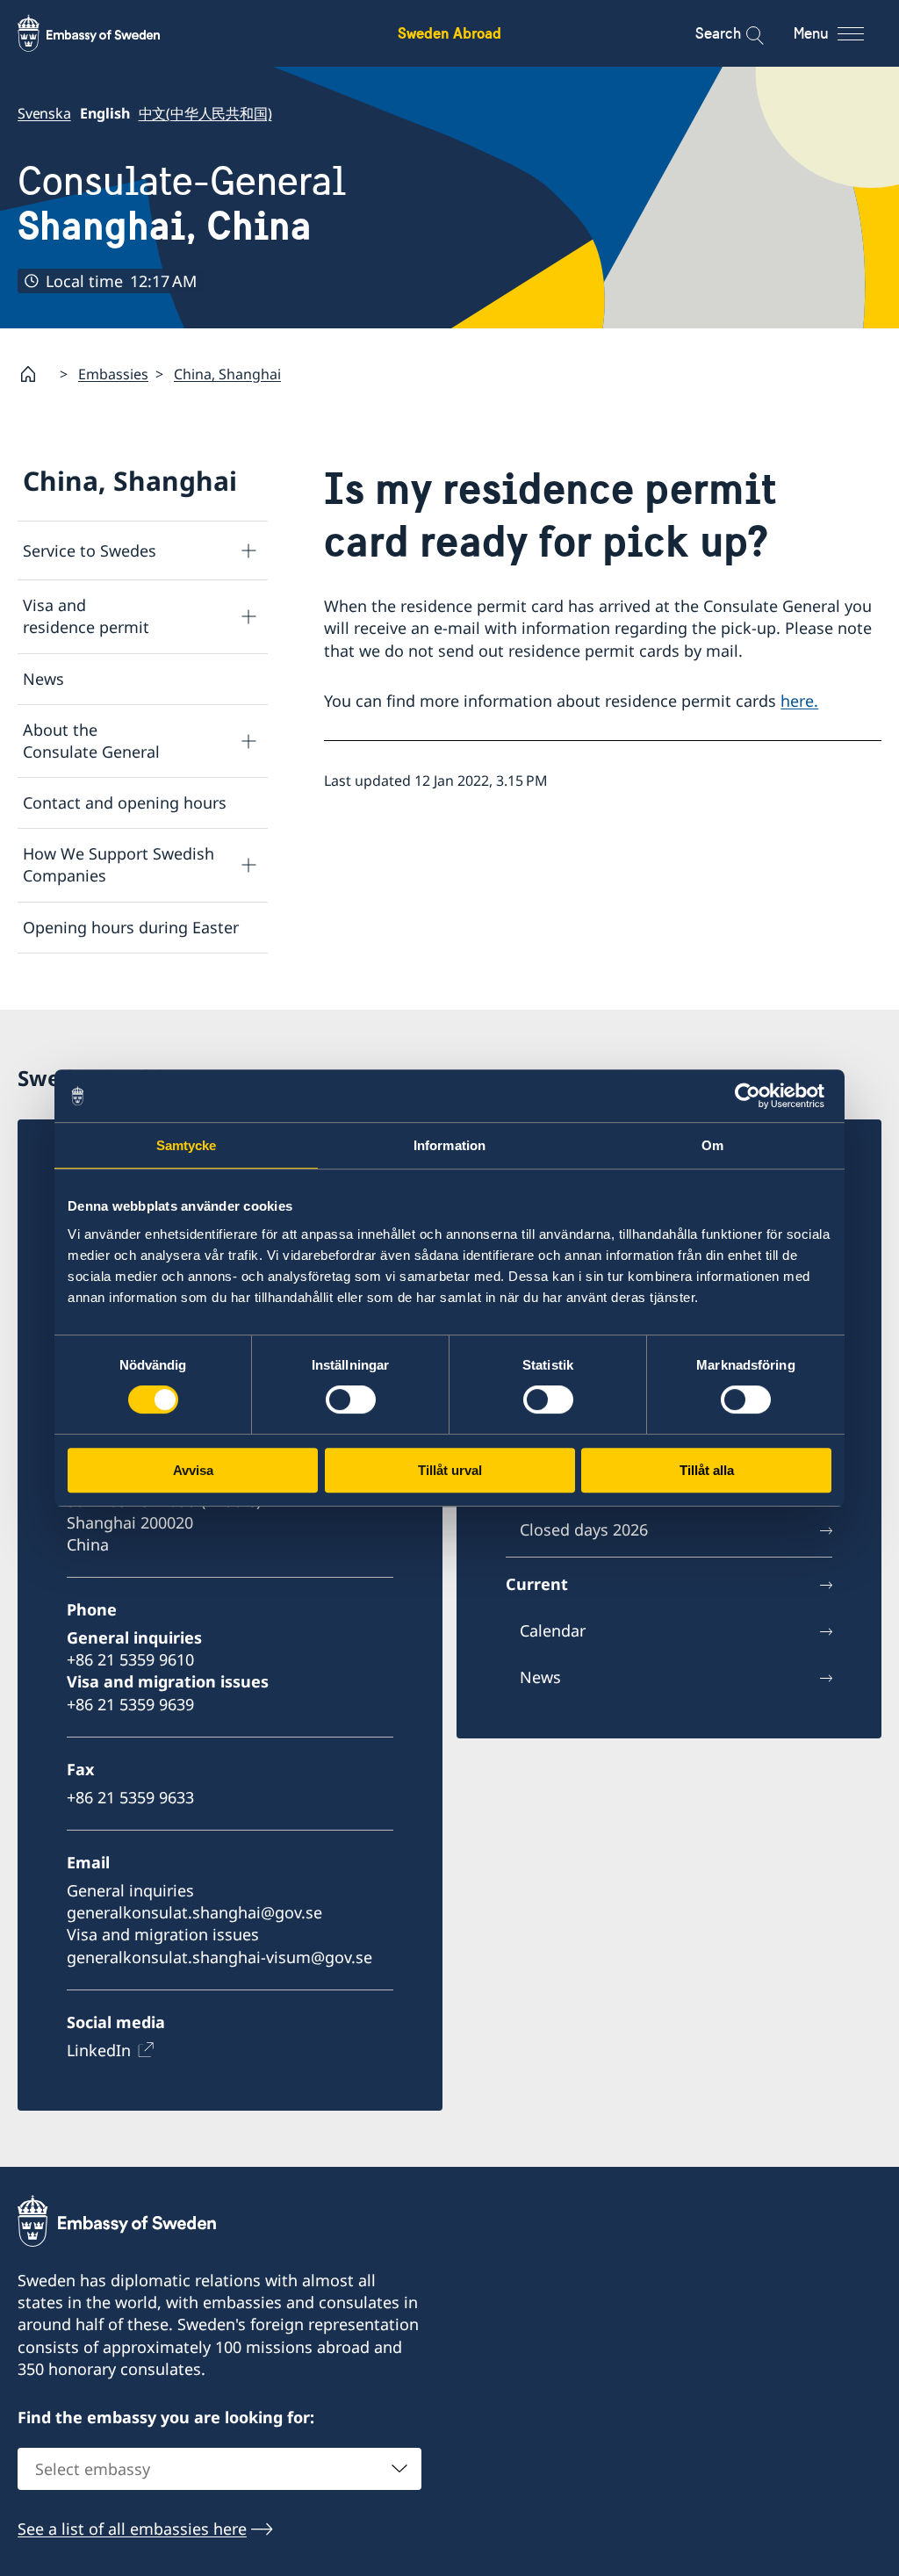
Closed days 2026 (584, 1529)
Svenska (44, 113)
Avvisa (193, 1470)
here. (799, 701)
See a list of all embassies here (132, 2529)
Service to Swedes (90, 550)
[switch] (351, 1400)
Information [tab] (449, 1145)
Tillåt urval (450, 1470)
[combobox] (219, 2469)
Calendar (553, 1630)
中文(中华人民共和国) (205, 113)
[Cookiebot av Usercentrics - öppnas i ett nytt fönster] (755, 1096)
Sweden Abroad (449, 33)
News (43, 679)
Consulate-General (182, 203)
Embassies (113, 374)
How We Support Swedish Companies (119, 864)
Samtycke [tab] (187, 1145)
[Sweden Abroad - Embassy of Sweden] (105, 33)
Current (537, 1584)
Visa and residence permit (86, 616)
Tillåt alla (707, 1470)
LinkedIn (99, 2050)
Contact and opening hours (125, 802)
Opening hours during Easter (131, 927)
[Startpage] (35, 374)
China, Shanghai (227, 374)
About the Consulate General (91, 741)
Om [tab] (712, 1145)
